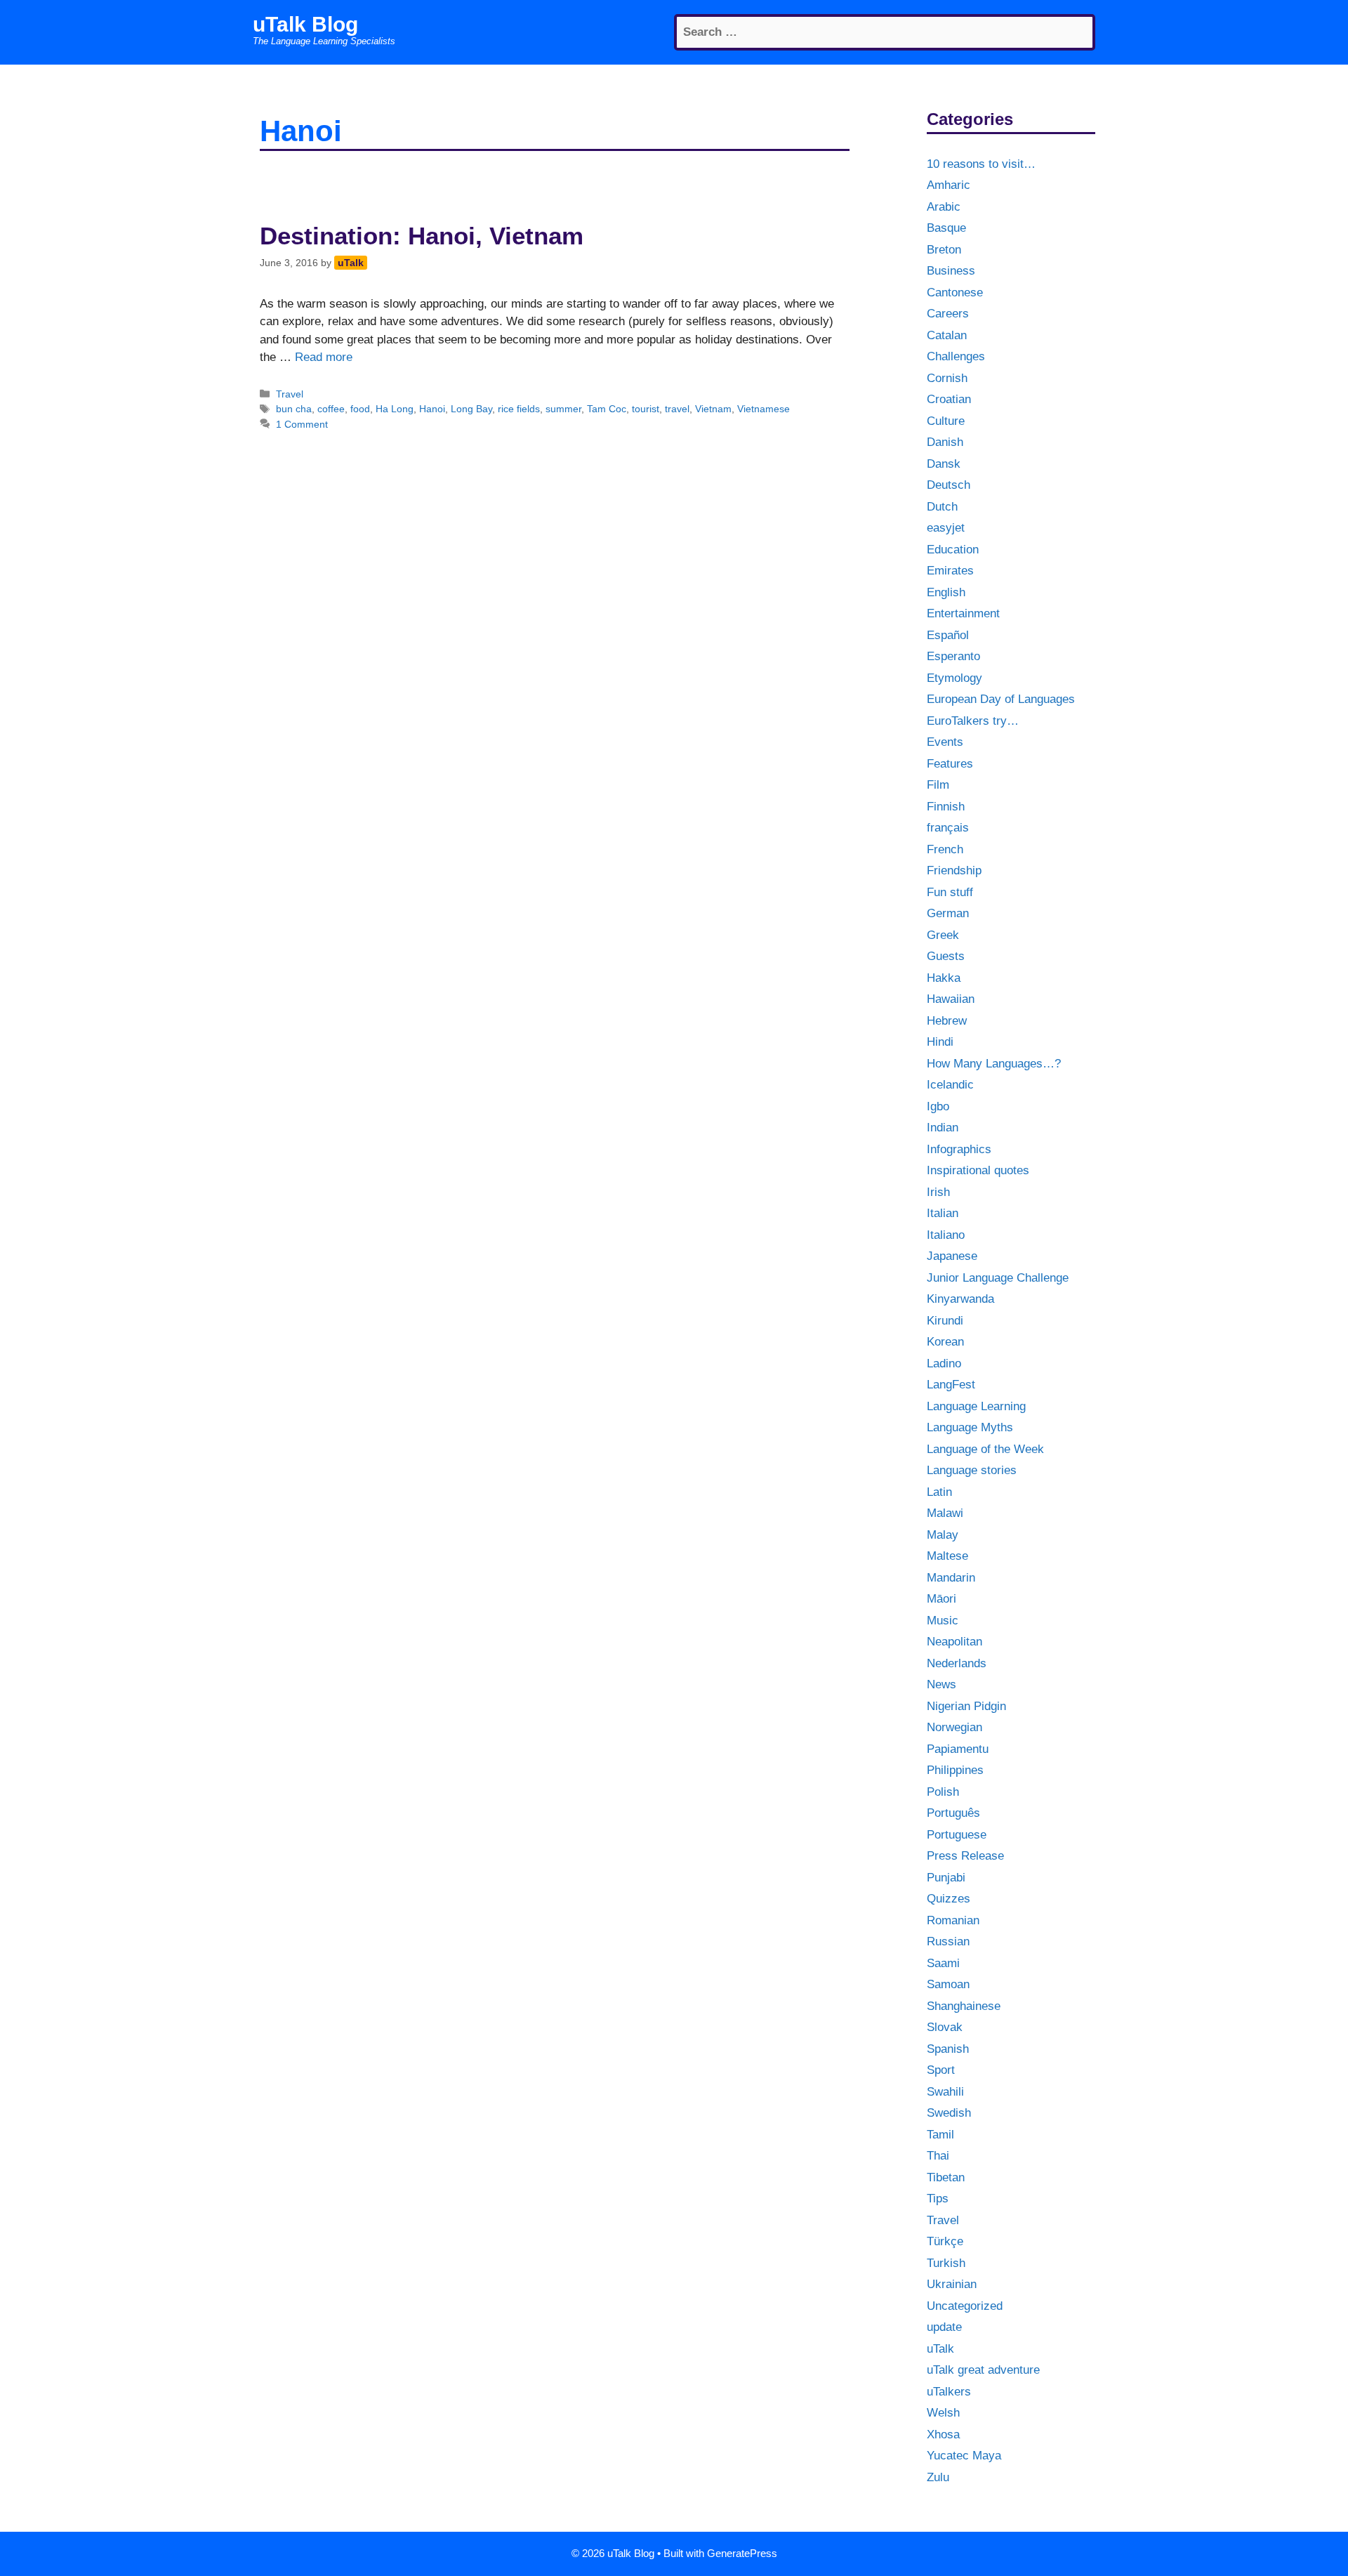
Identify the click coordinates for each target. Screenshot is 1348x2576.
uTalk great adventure (983, 2370)
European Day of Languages (1001, 699)
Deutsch (949, 485)
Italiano (946, 1235)
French (945, 849)
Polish (943, 1792)
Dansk (944, 464)
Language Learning (976, 1406)
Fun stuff (950, 892)
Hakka (944, 978)
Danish (945, 442)
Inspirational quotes (978, 1170)
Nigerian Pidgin (966, 1706)
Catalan (947, 335)
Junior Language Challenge (998, 1278)
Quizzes (949, 1899)
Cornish (947, 378)
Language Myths (970, 1427)
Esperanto (953, 656)
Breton (944, 250)
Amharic (949, 185)
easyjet (946, 528)
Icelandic (950, 1085)
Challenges (956, 356)
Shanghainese (964, 2006)
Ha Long (395, 409)
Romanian (953, 1920)
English (946, 592)
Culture (946, 421)
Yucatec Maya (964, 2456)
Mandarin (951, 1578)
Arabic (944, 207)
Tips (938, 2199)
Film (938, 785)
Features (950, 764)
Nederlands (957, 1663)
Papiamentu (958, 1749)
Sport (941, 2070)
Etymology (954, 678)
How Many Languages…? (994, 1064)
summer (563, 409)
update (944, 2327)
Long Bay (471, 409)
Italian (943, 1213)
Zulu (938, 2477)
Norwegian (954, 1727)
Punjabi (946, 1878)
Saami (943, 1963)
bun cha (294, 409)
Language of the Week (985, 1449)
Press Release (965, 1856)
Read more (324, 357)
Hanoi (432, 409)
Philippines (955, 1770)
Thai (938, 2156)
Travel (290, 394)
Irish (938, 1192)
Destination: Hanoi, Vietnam (422, 236)
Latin (939, 1492)
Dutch (942, 507)
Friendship (954, 870)
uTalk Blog (305, 24)
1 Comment (302, 424)
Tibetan (946, 2177)
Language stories (972, 1470)
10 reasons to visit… (981, 164)
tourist (646, 409)
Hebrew (947, 1021)
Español (948, 635)
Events (945, 742)
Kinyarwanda (960, 1299)
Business (951, 271)
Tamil (940, 2135)
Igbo (938, 1106)
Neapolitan (954, 1642)
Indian (943, 1128)
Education (953, 550)
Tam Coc (607, 409)
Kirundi (945, 1321)
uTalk (940, 2349)
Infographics (959, 1149)
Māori (941, 1599)
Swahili (945, 2092)
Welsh (943, 2413)
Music (943, 1621)
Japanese (952, 1256)
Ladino (944, 1363)
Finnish (946, 807)
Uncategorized (965, 2306)
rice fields (519, 409)
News (941, 1684)
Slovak (945, 2027)
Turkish (946, 2263)
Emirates (950, 571)
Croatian (949, 399)
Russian (948, 1941)
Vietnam (713, 409)
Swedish (949, 2113)
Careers (948, 314)
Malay (943, 1535)
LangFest (951, 1385)
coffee (331, 409)
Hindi (940, 1042)
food (360, 409)
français (948, 828)
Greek (943, 935)
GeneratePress (742, 2553)
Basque (946, 228)
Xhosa (943, 2434)
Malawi (945, 1513)
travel (677, 409)
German (948, 913)
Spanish (948, 2049)
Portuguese (957, 1835)
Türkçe (945, 2241)
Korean (945, 1342)
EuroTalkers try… (973, 721)
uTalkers (949, 2392)
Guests (946, 956)
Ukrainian (952, 2284)
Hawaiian (951, 999)
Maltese (947, 1556)
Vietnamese (764, 409)
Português (953, 1813)
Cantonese (955, 293)
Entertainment (963, 613)
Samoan (948, 1984)
